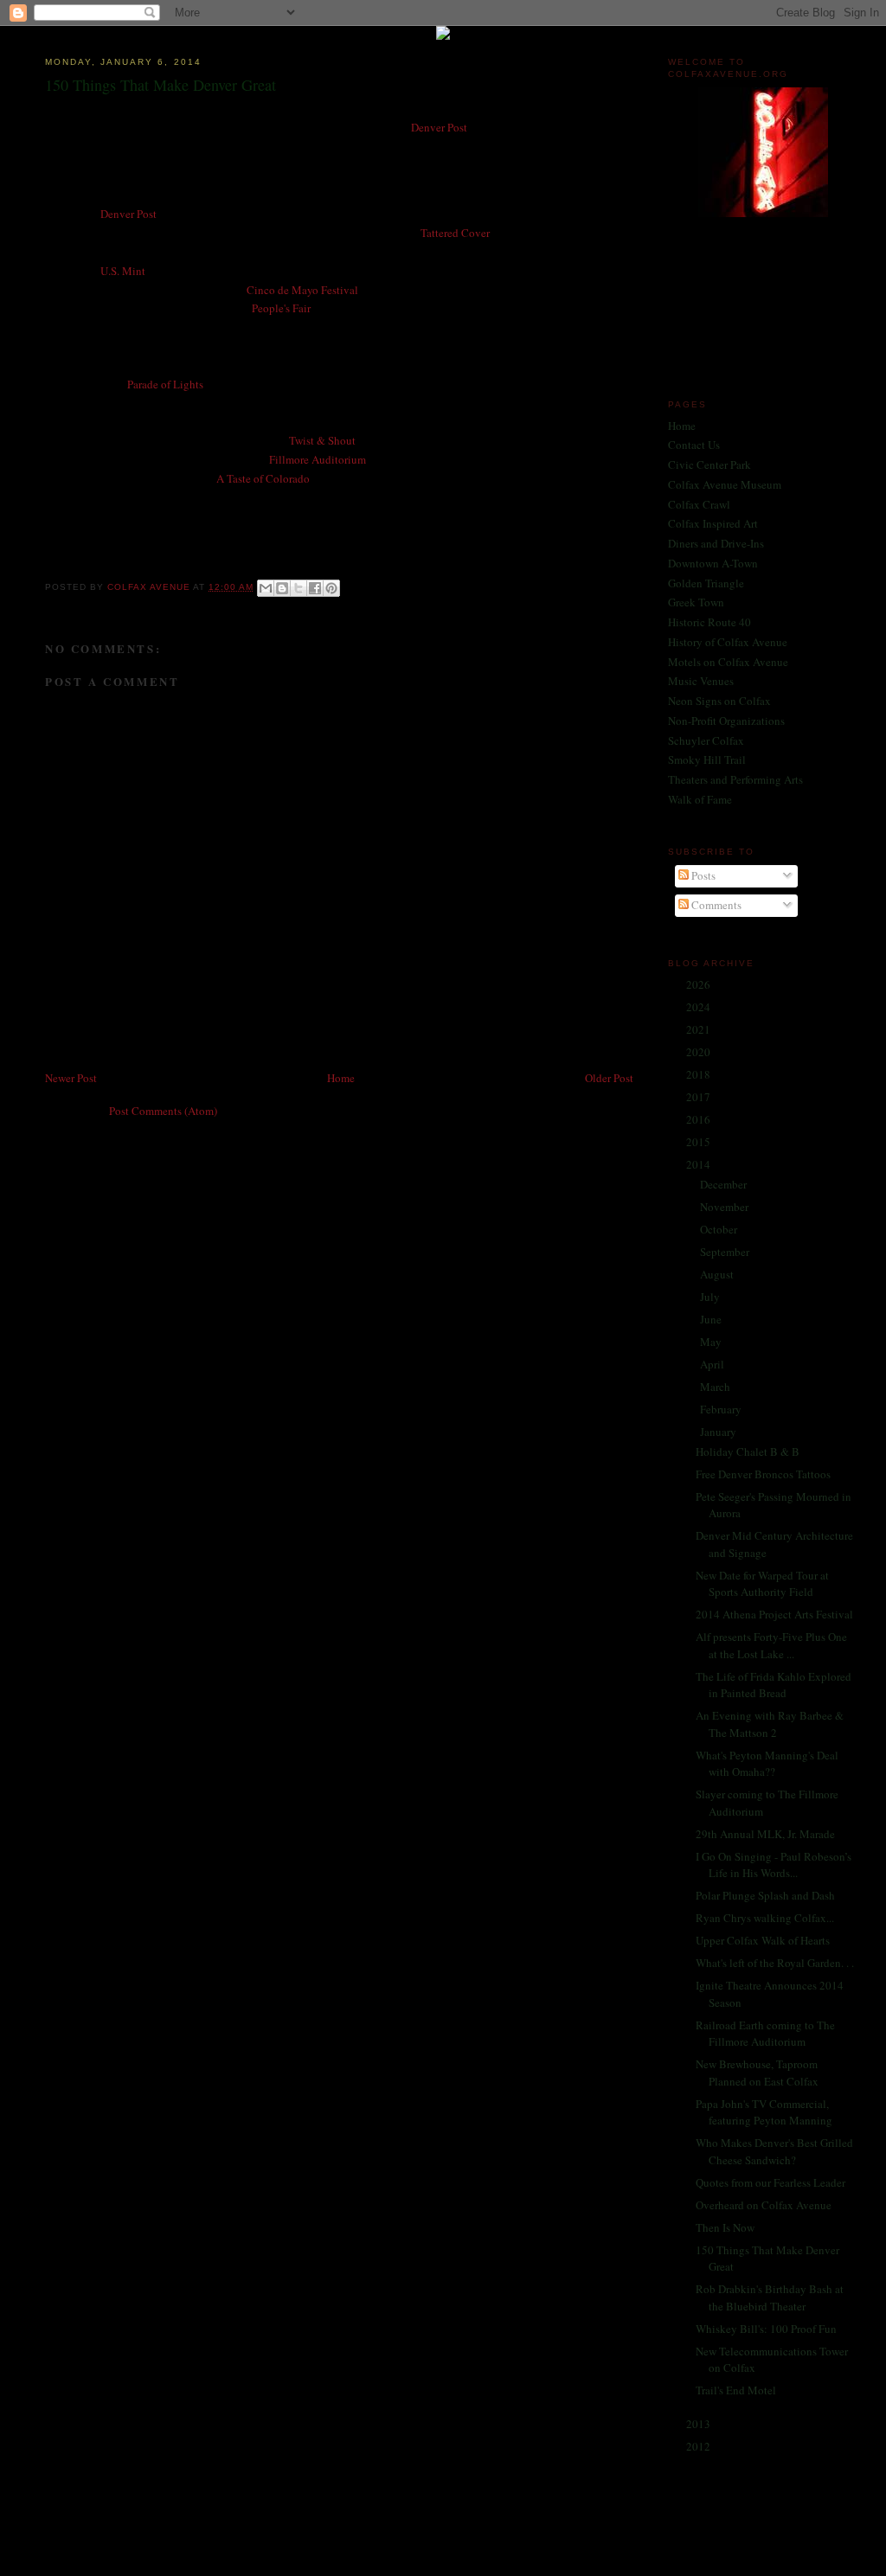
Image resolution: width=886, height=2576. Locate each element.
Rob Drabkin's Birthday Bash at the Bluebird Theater (770, 2297)
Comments (715, 905)
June (712, 1319)
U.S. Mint (123, 271)
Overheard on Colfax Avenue (764, 2205)
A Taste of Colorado (263, 478)
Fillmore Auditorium (318, 459)
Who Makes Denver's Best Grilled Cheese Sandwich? (774, 2151)
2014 (700, 1164)
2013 (700, 2424)
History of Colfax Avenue (728, 642)
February (722, 1409)
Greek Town (696, 602)
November (725, 1207)
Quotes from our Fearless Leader (770, 2182)
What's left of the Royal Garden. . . (775, 1963)
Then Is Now (725, 2227)
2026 (700, 984)
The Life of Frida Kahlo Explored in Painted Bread (774, 1685)
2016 (700, 1119)
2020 (700, 1052)
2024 (700, 1007)
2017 (700, 1097)
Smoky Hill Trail (707, 759)
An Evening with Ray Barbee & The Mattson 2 (770, 1724)
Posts (702, 875)
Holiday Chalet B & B (748, 1451)
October (720, 1229)
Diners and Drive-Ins (716, 543)
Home (341, 1078)
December (725, 1184)
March (716, 1387)
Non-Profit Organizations (726, 721)
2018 (700, 1074)
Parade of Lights (165, 384)
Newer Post (71, 1078)
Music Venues (701, 681)
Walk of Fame (700, 799)
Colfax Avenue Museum (725, 484)
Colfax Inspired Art (713, 523)
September (726, 1252)
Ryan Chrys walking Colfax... (765, 1918)
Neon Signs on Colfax (719, 701)
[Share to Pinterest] (331, 588)
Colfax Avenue (150, 587)
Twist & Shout (322, 440)
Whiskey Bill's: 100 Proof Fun (766, 2329)
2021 (700, 1029)
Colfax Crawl (699, 504)
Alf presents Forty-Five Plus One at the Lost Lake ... (771, 1645)
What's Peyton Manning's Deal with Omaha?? (767, 1764)
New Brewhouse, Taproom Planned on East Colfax (757, 2073)
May (712, 1342)
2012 (700, 2446)
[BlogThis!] (282, 588)
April (713, 1364)
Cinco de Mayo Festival (302, 290)
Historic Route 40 (709, 622)
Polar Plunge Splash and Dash (765, 1895)
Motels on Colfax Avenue (728, 662)
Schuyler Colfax (706, 740)
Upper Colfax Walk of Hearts (763, 1940)
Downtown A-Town (713, 563)
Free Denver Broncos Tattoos (763, 1474)
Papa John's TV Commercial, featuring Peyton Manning (764, 2112)
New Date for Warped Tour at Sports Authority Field (762, 1584)
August (718, 1274)
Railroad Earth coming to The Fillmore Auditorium (765, 2034)
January (719, 1432)
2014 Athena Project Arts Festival (774, 1614)
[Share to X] (299, 588)
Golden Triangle (706, 583)
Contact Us (694, 445)
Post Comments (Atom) (163, 1111)
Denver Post (439, 127)
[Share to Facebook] (315, 588)
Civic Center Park (709, 465)
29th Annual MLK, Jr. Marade (765, 1834)
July (711, 1297)
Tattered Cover (455, 233)
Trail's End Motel (736, 2390)
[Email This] (266, 588)
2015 (700, 1142)
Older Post (609, 1078)
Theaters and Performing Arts (735, 779)
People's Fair (281, 308)
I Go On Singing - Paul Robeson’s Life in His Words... (774, 1865)
